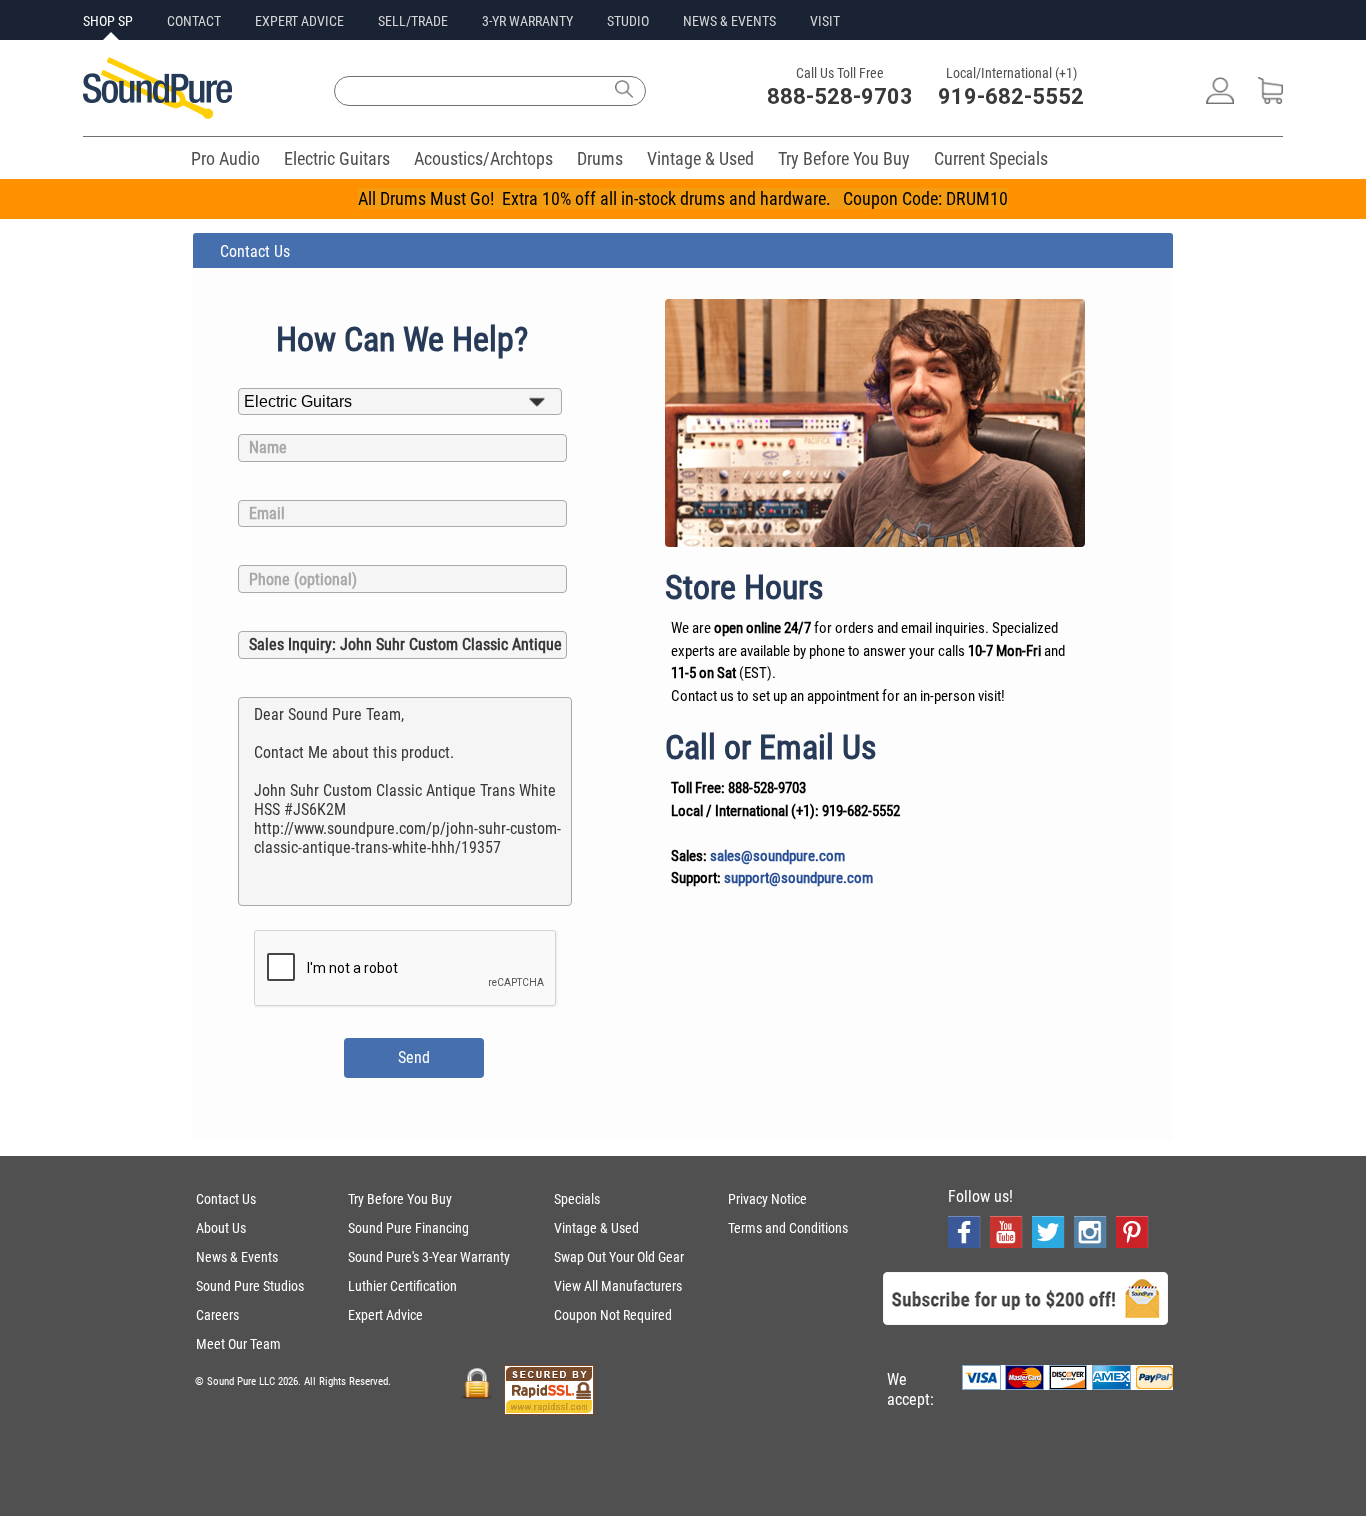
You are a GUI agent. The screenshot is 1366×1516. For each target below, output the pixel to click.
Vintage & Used (700, 158)
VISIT (825, 21)
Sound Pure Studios (250, 1286)
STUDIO (628, 21)
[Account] (1220, 98)
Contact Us (226, 1199)
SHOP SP (108, 21)
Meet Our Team (238, 1344)
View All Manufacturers (618, 1286)
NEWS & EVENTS (729, 21)
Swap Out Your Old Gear (619, 1257)
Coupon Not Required (613, 1315)
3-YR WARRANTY (527, 21)
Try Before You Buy (844, 158)
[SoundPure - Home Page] (157, 113)
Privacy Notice (767, 1199)
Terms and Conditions (788, 1228)
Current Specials (991, 158)
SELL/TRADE (413, 21)
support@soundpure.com (798, 878)
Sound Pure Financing (408, 1228)
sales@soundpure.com (777, 856)
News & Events (237, 1257)
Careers (217, 1315)
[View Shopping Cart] (1270, 98)
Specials (577, 1199)
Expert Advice (385, 1315)
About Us (221, 1228)
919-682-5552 (1011, 96)
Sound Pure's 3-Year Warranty (429, 1257)
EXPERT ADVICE (299, 21)
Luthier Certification (402, 1286)
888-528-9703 (840, 96)
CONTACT (194, 21)
